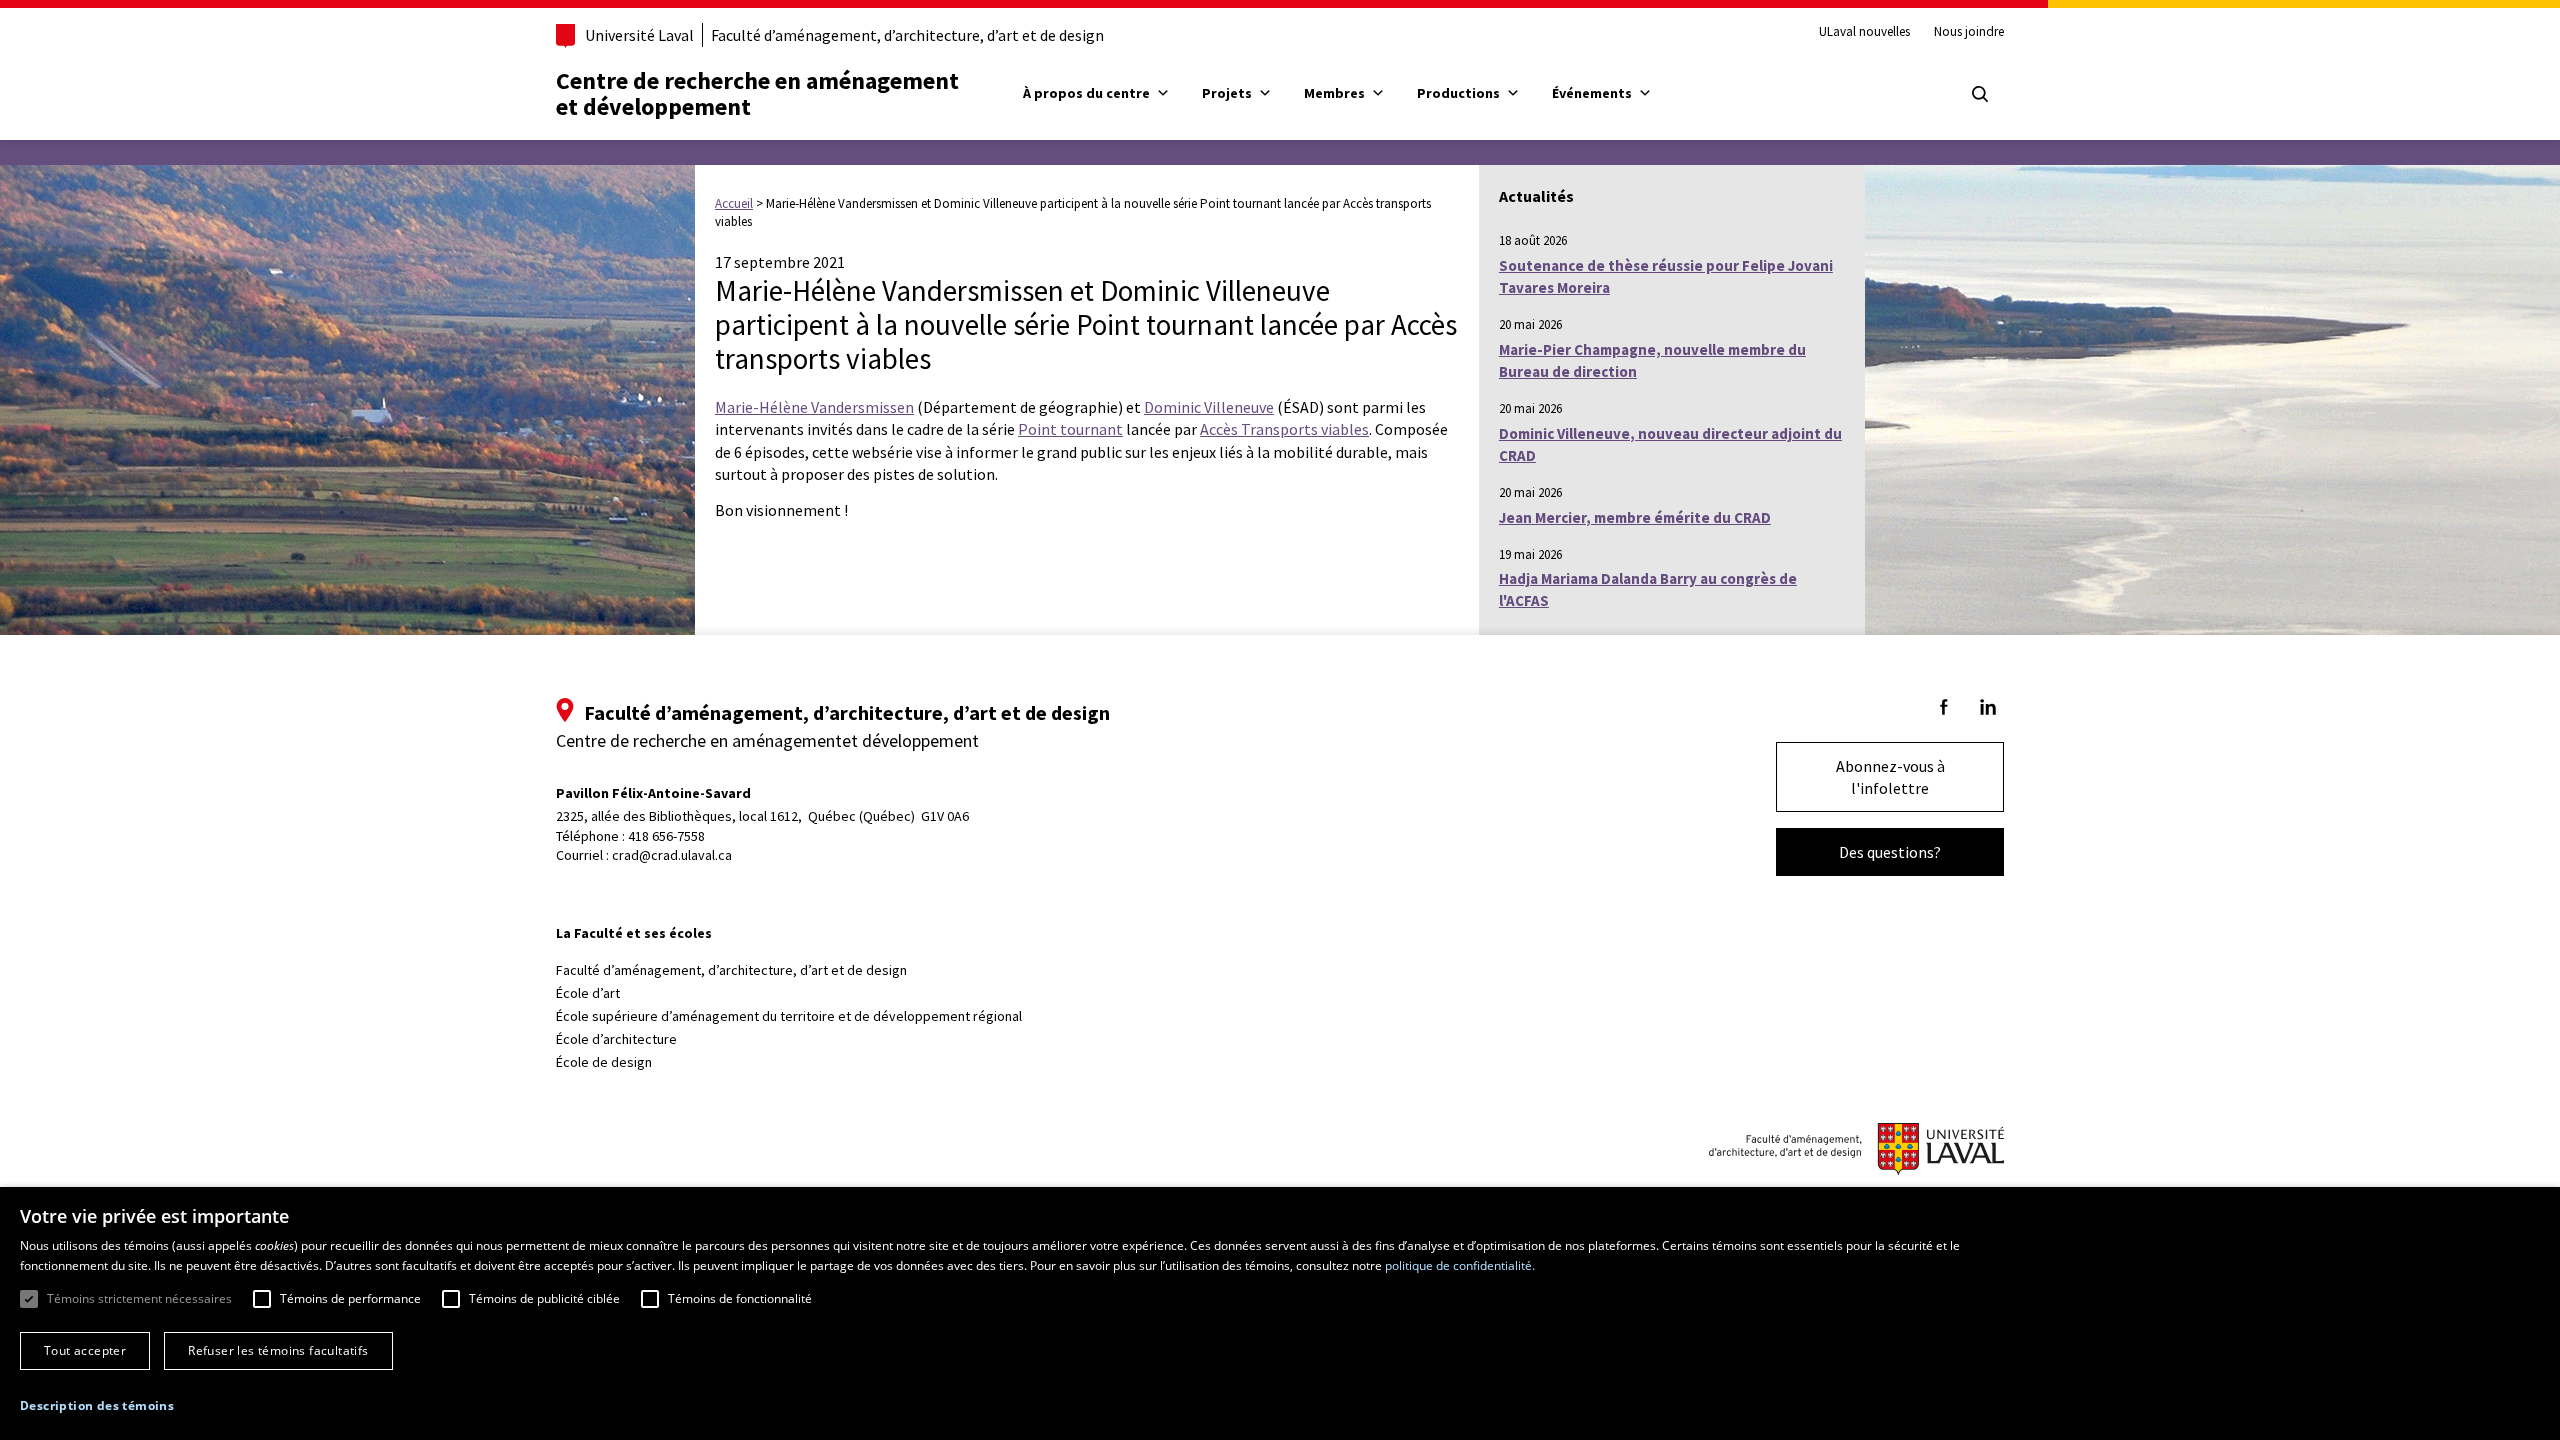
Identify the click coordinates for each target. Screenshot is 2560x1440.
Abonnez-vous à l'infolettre (1890, 777)
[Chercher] (1980, 94)
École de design (604, 1062)
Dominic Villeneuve (1209, 407)
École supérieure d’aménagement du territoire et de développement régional (789, 1016)
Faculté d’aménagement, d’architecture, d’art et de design (907, 35)
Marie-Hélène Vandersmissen (814, 407)
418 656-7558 (666, 836)
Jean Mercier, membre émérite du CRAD (1635, 517)
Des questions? (1890, 852)
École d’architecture (616, 1039)
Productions (1458, 93)
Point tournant (1070, 429)
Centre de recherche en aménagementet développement (757, 93)
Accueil (734, 203)
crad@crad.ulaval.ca (672, 855)
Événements (1592, 93)
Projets (1227, 93)
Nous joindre (1969, 32)
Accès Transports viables (1284, 429)
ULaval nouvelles (1864, 32)
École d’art (588, 993)
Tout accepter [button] (85, 1350)
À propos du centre (1086, 93)
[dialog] (1280, 1313)
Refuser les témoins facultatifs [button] (278, 1350)
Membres (1334, 93)
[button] (97, 1405)
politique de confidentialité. (1460, 1265)
